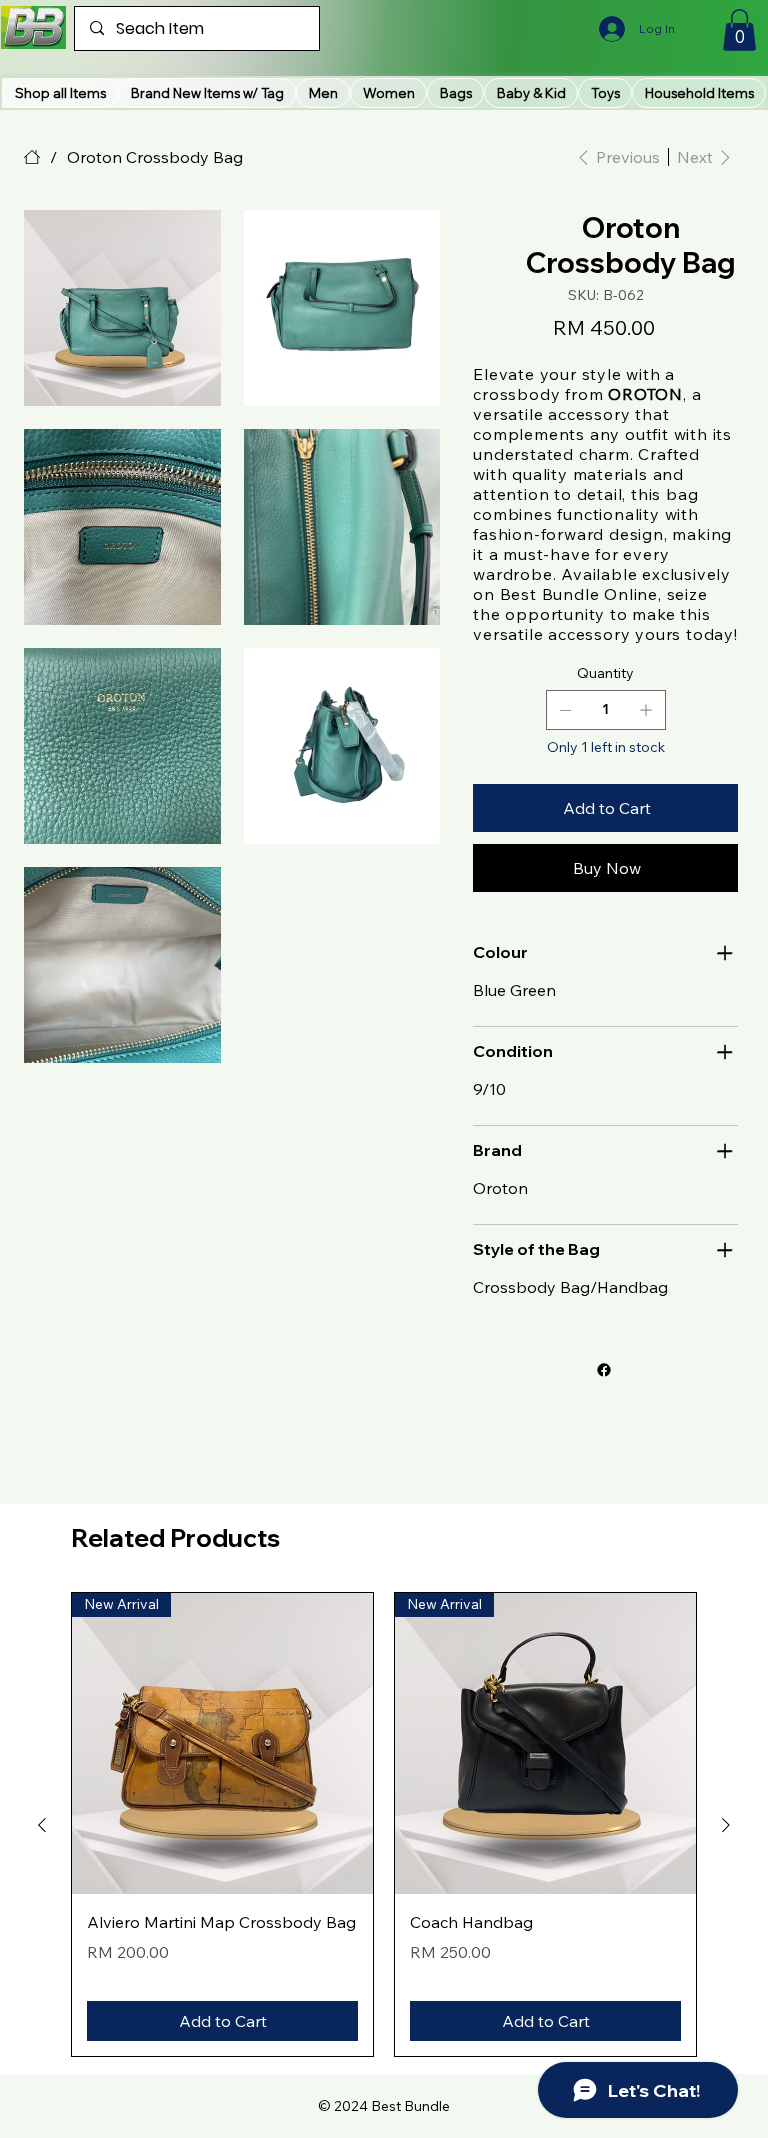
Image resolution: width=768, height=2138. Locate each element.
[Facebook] (604, 1370)
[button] (207, 93)
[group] (384, 1824)
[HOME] (32, 157)
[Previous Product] (42, 1825)
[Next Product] (726, 1825)
